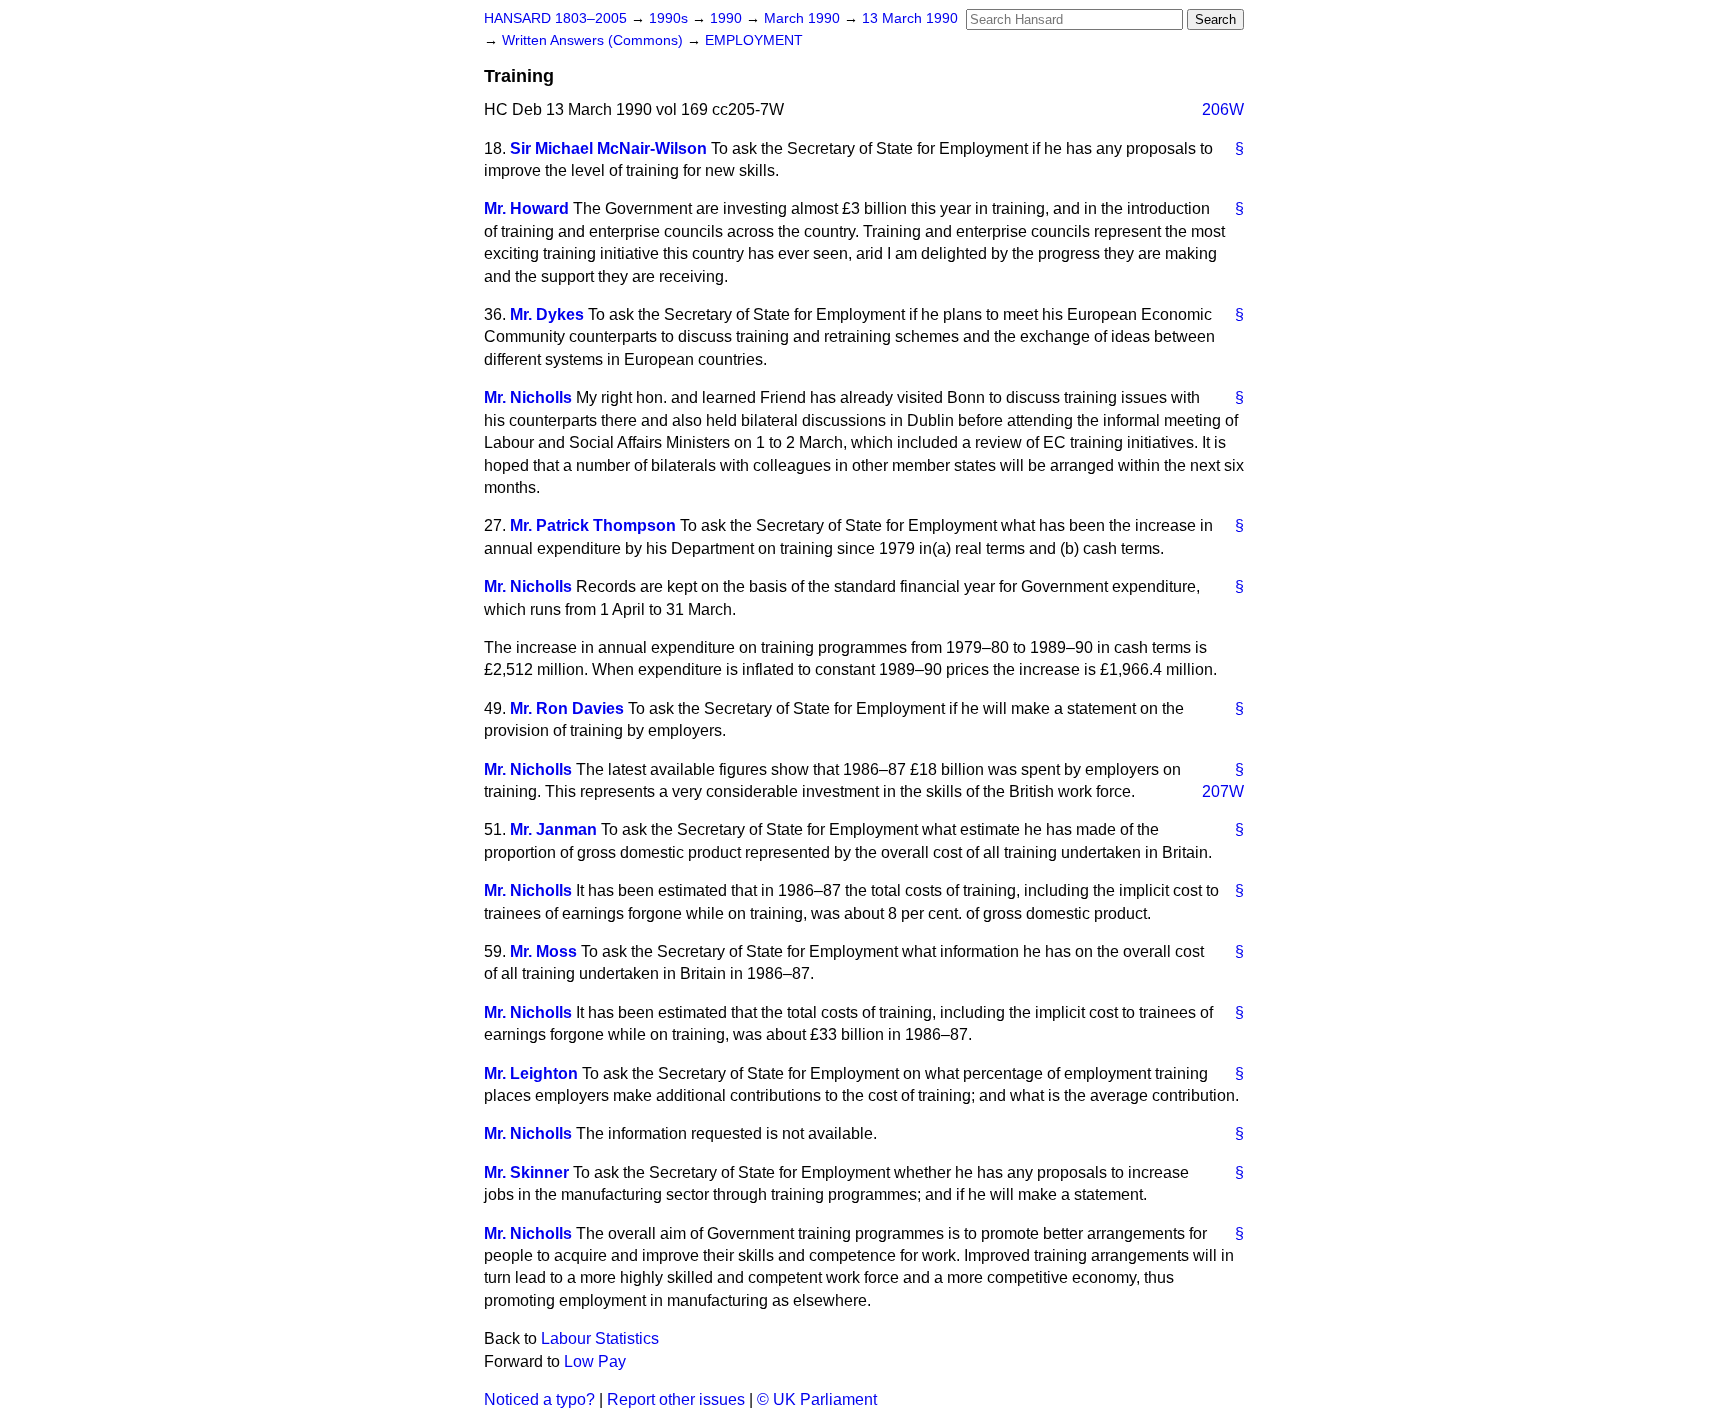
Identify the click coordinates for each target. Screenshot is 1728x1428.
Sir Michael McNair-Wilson (608, 148)
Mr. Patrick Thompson (593, 525)
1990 (728, 18)
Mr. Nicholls (528, 397)
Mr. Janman (553, 829)
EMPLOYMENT (754, 40)
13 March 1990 (910, 18)
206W (1223, 109)
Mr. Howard (526, 208)
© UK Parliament (817, 1399)
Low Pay (595, 1361)
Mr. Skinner (526, 1172)
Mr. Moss (543, 951)
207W (1223, 791)
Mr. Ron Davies (567, 708)
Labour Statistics (600, 1338)
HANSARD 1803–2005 (555, 18)
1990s (670, 18)
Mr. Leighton (531, 1073)
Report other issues (676, 1399)
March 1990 (804, 18)
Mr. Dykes (547, 314)
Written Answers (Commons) (594, 40)
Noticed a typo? (539, 1399)
